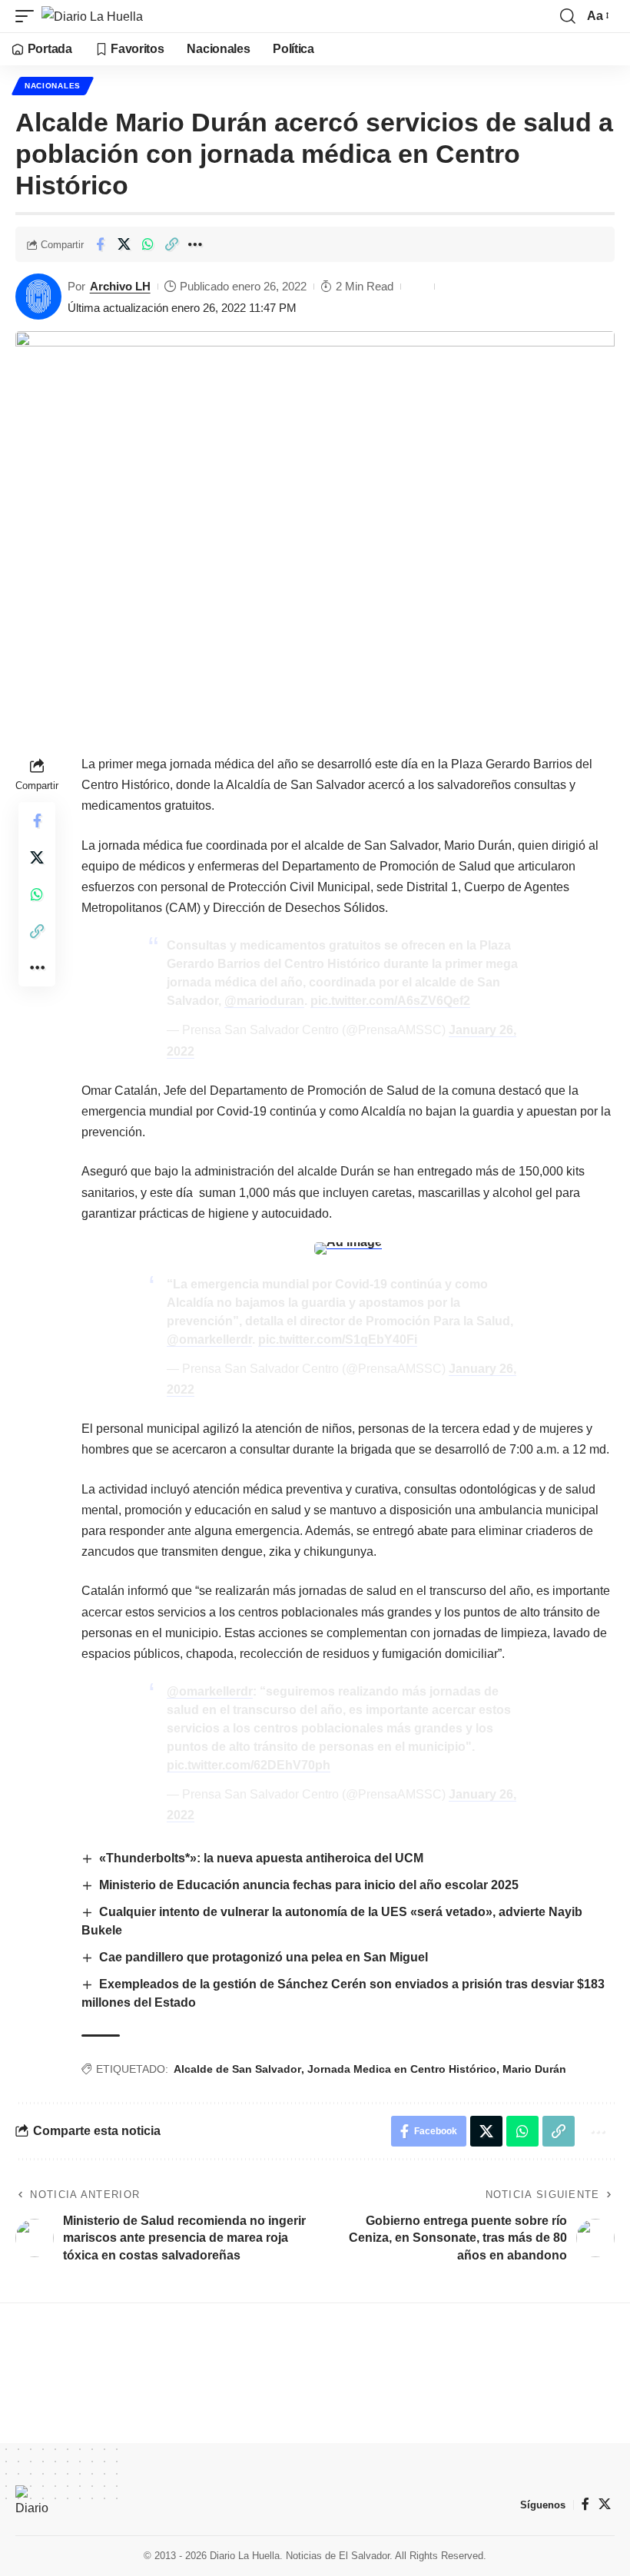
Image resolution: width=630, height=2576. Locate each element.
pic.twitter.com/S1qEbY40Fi (338, 1339)
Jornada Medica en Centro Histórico (402, 2069)
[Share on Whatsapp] (148, 244)
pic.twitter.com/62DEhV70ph (249, 1765)
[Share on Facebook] (100, 244)
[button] (28, 16)
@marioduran (264, 1001)
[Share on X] (124, 244)
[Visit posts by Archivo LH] (38, 297)
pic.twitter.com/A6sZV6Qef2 (390, 1001)
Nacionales (53, 86)
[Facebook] (585, 2504)
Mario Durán (534, 2069)
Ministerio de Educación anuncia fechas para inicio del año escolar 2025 (310, 1885)
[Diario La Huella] (92, 16)
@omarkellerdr (209, 1339)
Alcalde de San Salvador (237, 2069)
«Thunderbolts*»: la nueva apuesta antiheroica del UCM (261, 1858)
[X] (605, 2504)
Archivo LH (120, 286)
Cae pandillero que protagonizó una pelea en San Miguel (264, 1957)
